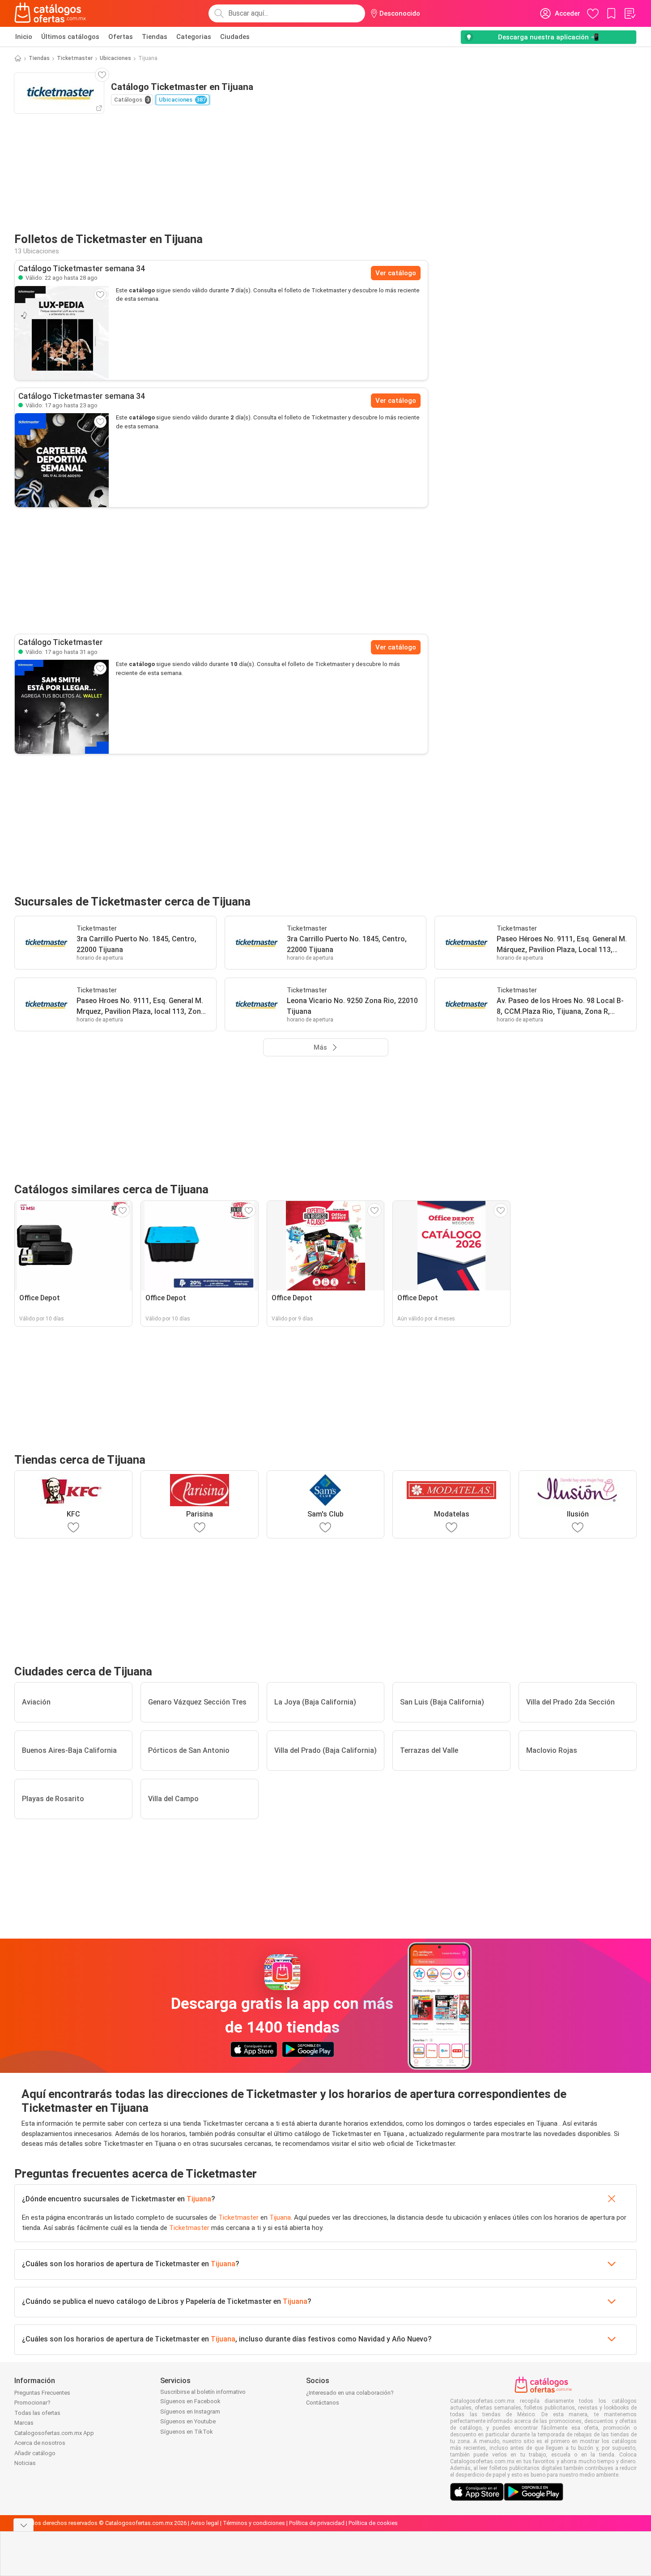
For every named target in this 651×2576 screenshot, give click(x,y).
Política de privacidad (317, 2523)
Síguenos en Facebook (190, 2401)
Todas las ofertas (37, 2413)
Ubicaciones (115, 58)
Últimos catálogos (70, 37)
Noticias (25, 2463)
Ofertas (121, 37)
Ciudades (235, 37)
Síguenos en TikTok (187, 2432)
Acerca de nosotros (40, 2443)
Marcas (24, 2423)
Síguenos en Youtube (188, 2421)
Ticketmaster (75, 58)
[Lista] (630, 13)
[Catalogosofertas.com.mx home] (50, 13)
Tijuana (199, 2199)
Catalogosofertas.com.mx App (54, 2433)
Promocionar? (32, 2403)
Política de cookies (373, 2523)
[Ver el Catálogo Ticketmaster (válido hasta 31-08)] (62, 707)
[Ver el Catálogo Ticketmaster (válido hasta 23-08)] (62, 460)
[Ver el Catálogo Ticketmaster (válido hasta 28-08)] (62, 333)
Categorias (194, 37)
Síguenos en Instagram (190, 2412)
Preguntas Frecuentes (42, 2393)
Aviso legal (205, 2523)
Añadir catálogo (35, 2453)
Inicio (24, 37)
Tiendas (155, 37)
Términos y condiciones (254, 2523)
